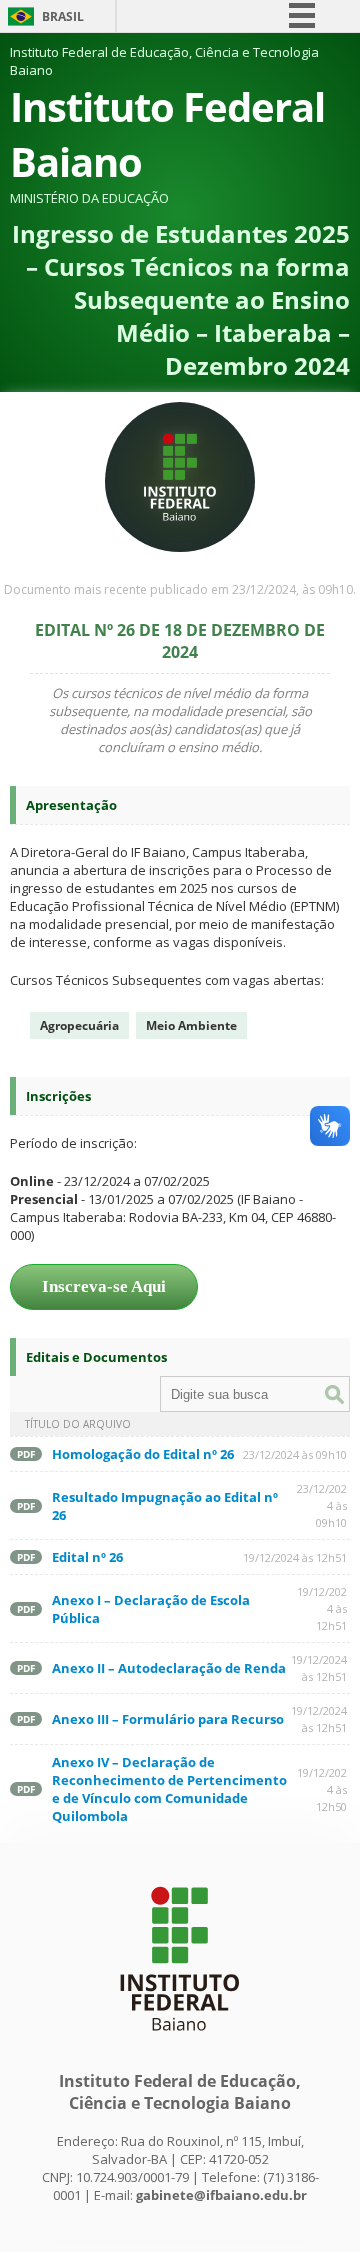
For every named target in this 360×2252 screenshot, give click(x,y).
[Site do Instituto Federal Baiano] (180, 2041)
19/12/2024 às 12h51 (295, 1557)
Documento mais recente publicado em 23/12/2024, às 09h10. (180, 589)
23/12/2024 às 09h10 (295, 1454)
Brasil (63, 16)
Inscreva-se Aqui (104, 1286)
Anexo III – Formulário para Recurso (168, 1719)
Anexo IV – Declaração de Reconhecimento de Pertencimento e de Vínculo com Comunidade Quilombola (169, 1789)
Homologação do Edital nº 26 (143, 1454)
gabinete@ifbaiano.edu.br (221, 2195)
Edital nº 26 (87, 1557)
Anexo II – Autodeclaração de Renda (169, 1668)
